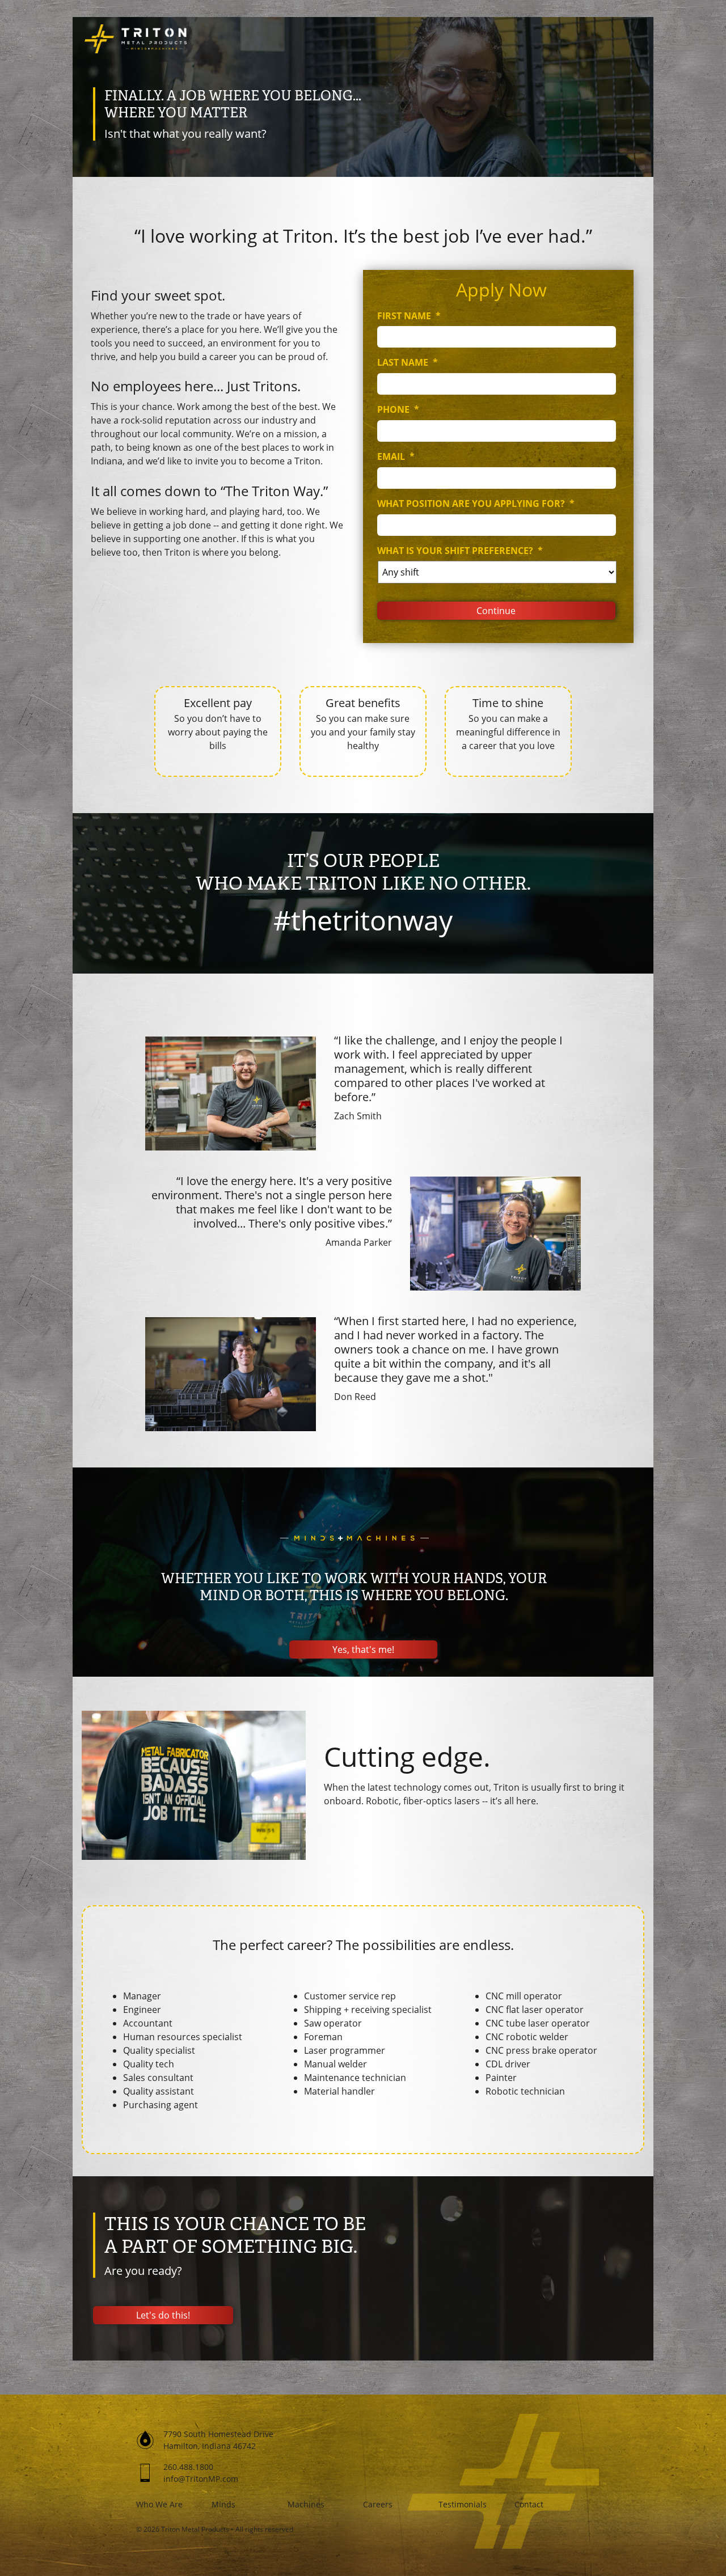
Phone (398, 410)
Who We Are (159, 2504)
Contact (529, 2504)
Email (396, 457)
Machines (306, 2504)
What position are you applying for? (476, 504)
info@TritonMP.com (201, 2479)
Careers (378, 2504)
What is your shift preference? (460, 551)
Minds (223, 2504)
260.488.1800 (188, 2467)
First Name (409, 316)
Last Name (408, 363)
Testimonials (463, 2504)
